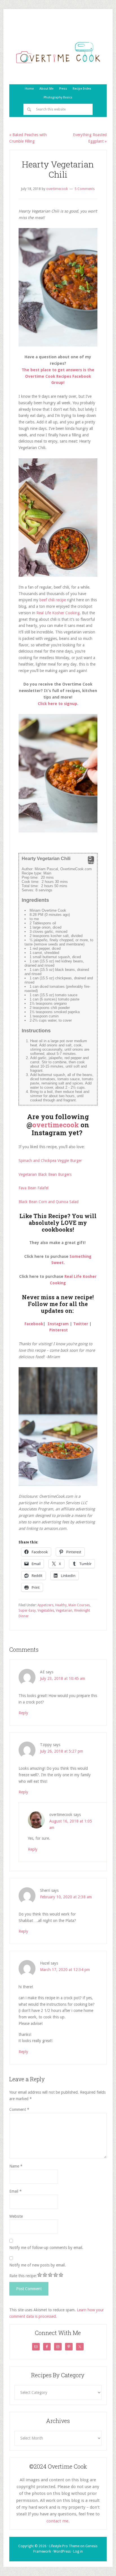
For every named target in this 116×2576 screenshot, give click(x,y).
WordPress (62, 2551)
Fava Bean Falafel (34, 1188)
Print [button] (91, 862)
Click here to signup (57, 704)
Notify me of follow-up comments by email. (46, 2248)
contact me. (58, 2521)
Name (16, 2166)
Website (16, 2216)
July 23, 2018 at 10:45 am (63, 1678)
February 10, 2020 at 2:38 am (66, 1897)
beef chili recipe (53, 600)
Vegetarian (64, 1610)
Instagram (58, 1324)
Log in (78, 2551)
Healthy (61, 1605)
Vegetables (46, 1610)
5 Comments (85, 189)
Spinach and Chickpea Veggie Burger (50, 1161)
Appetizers (45, 1605)
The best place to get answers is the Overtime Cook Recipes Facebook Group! (58, 376)
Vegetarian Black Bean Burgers (45, 1174)
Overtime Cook (58, 53)
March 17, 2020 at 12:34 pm (65, 1970)
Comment (19, 2109)
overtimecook (56, 1125)
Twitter (81, 1324)
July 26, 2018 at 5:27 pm (62, 1751)
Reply (23, 1713)
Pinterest (59, 1330)
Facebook (34, 1324)
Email (15, 2191)
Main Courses (79, 1605)
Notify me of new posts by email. (38, 2265)
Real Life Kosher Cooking (58, 613)
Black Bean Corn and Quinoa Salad (49, 1202)
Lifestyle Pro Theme (64, 2546)
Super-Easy (27, 1610)
